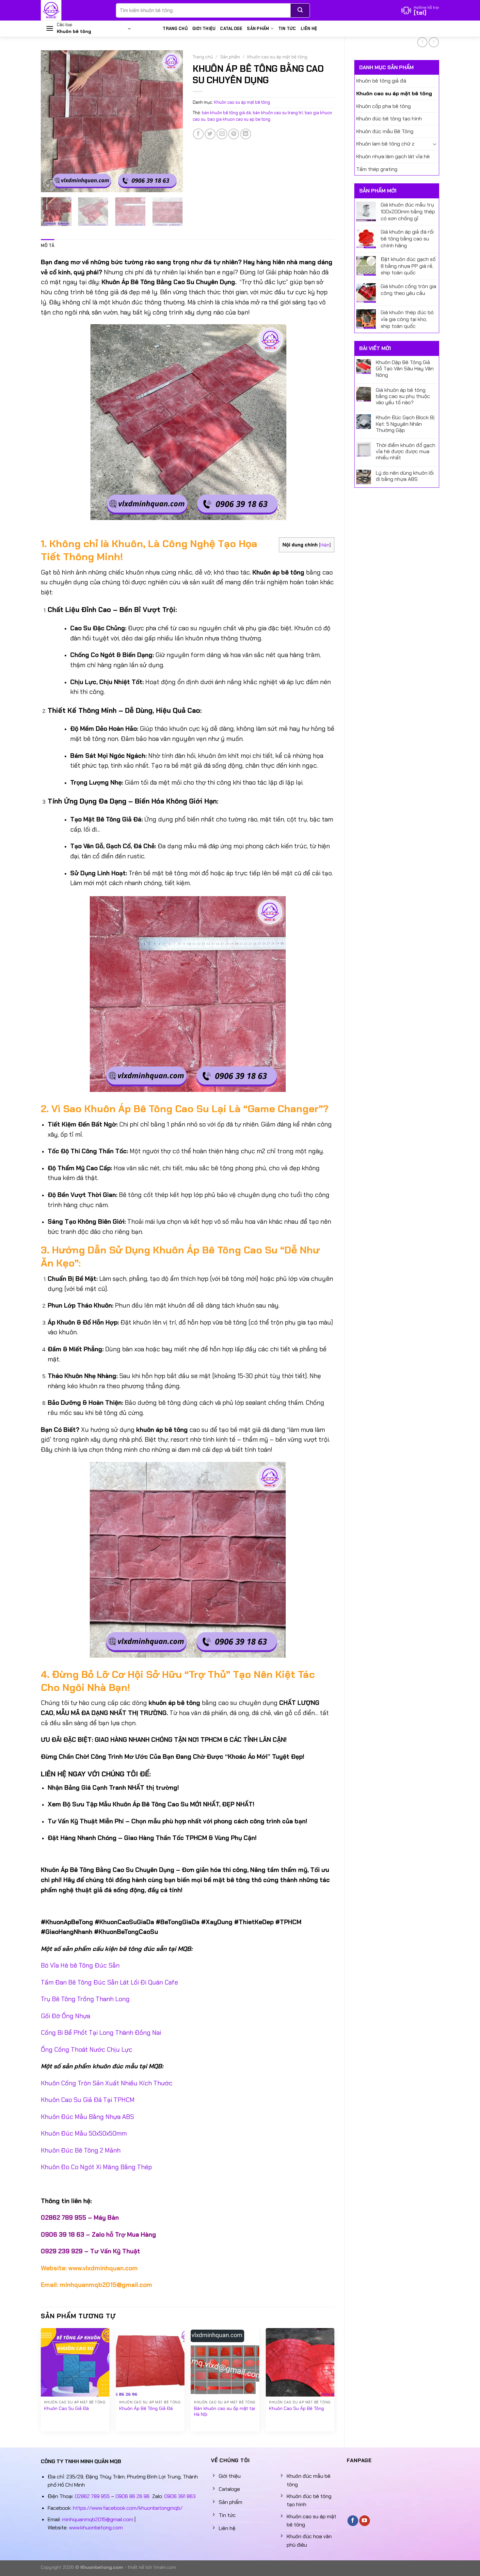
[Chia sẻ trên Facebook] (198, 134)
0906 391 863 (180, 2496)
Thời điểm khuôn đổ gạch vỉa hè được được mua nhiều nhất (406, 452)
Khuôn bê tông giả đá (381, 81)
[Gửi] (300, 10)
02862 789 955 (92, 2496)
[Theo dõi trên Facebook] (353, 2521)
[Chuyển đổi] (435, 144)
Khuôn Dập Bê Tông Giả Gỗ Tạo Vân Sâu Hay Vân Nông (405, 369)
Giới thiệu (204, 29)
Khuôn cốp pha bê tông (384, 106)
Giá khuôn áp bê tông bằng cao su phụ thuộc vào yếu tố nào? (403, 396)
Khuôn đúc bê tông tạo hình (389, 119)
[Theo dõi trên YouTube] (365, 2521)
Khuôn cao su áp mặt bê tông (394, 93)
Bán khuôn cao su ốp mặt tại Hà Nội (224, 2411)
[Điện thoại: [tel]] (420, 10)
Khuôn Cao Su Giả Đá (66, 2408)
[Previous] (52, 121)
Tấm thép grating (377, 169)
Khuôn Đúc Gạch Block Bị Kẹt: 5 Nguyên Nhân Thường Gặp (405, 424)
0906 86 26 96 (133, 2496)
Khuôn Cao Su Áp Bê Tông (296, 2408)
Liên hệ (309, 29)
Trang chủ (175, 29)
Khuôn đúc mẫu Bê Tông (385, 131)
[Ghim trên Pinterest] (234, 134)
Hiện (325, 545)
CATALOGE (231, 29)
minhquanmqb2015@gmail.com (98, 2519)
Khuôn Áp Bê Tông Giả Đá (146, 2408)
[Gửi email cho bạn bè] (222, 134)
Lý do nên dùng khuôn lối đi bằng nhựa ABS (405, 476)
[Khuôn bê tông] (73, 10)
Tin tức (287, 29)
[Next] (172, 121)
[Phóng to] (49, 184)
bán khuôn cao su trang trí (278, 113)
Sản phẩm (258, 29)
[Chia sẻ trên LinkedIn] (246, 134)
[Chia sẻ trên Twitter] (210, 134)
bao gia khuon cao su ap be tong (239, 119)
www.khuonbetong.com (96, 2528)
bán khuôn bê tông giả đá (226, 113)
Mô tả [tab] (48, 245)
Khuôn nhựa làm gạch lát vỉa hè (393, 156)
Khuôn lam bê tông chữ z (385, 144)
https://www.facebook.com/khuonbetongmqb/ (128, 2508)
